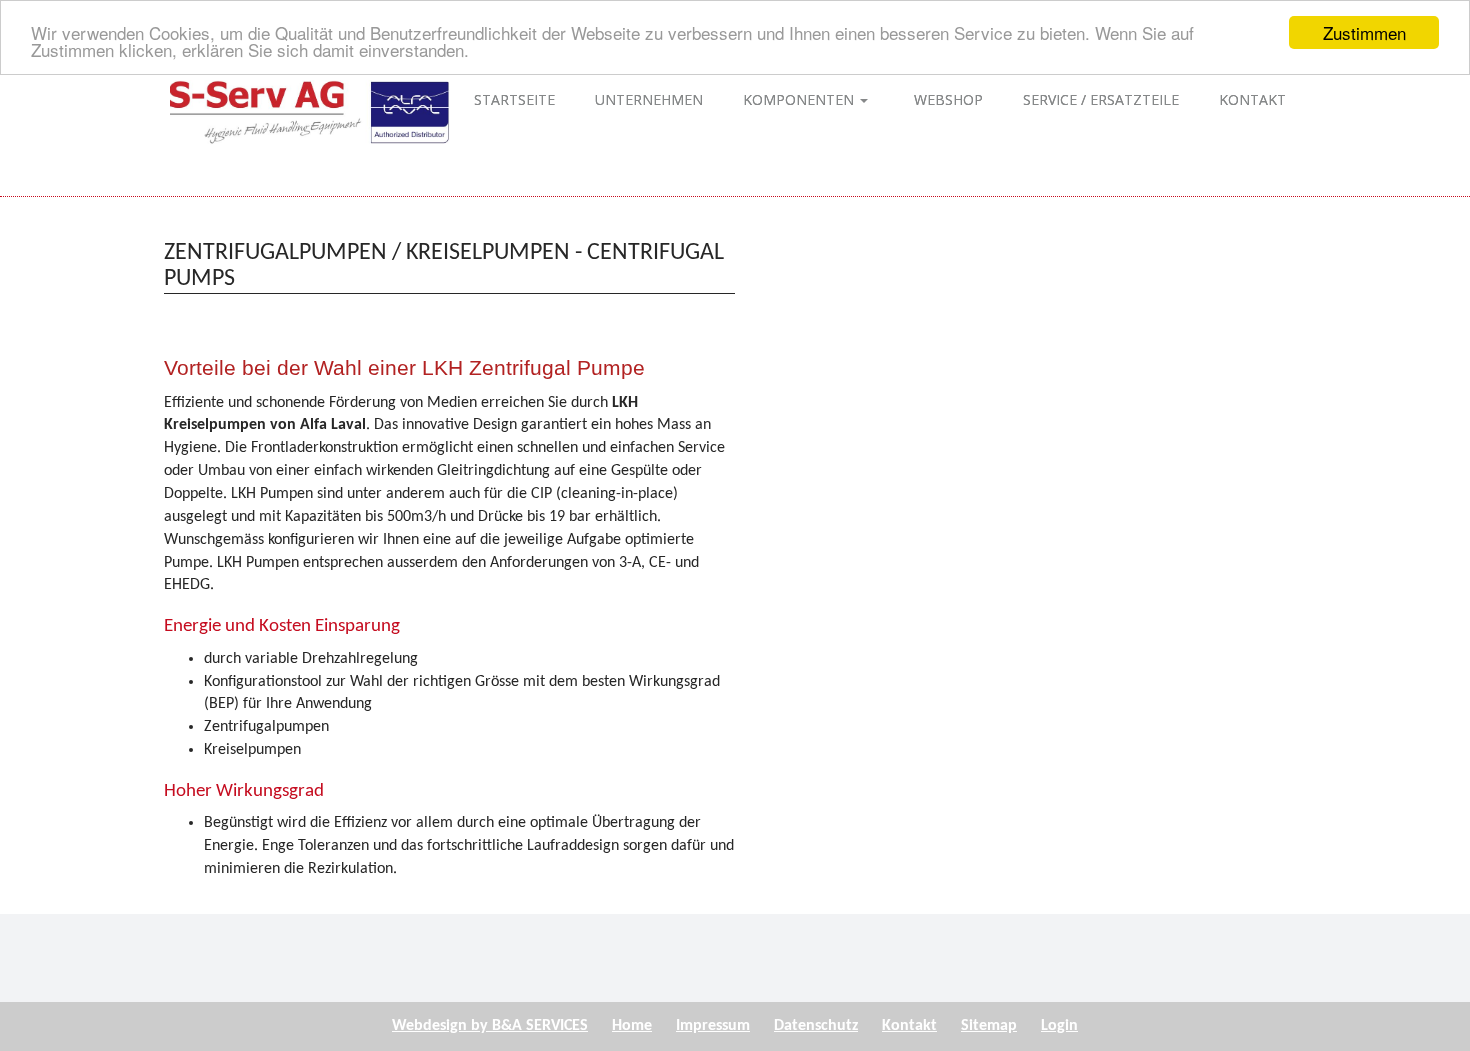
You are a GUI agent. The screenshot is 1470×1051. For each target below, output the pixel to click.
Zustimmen (1364, 32)
